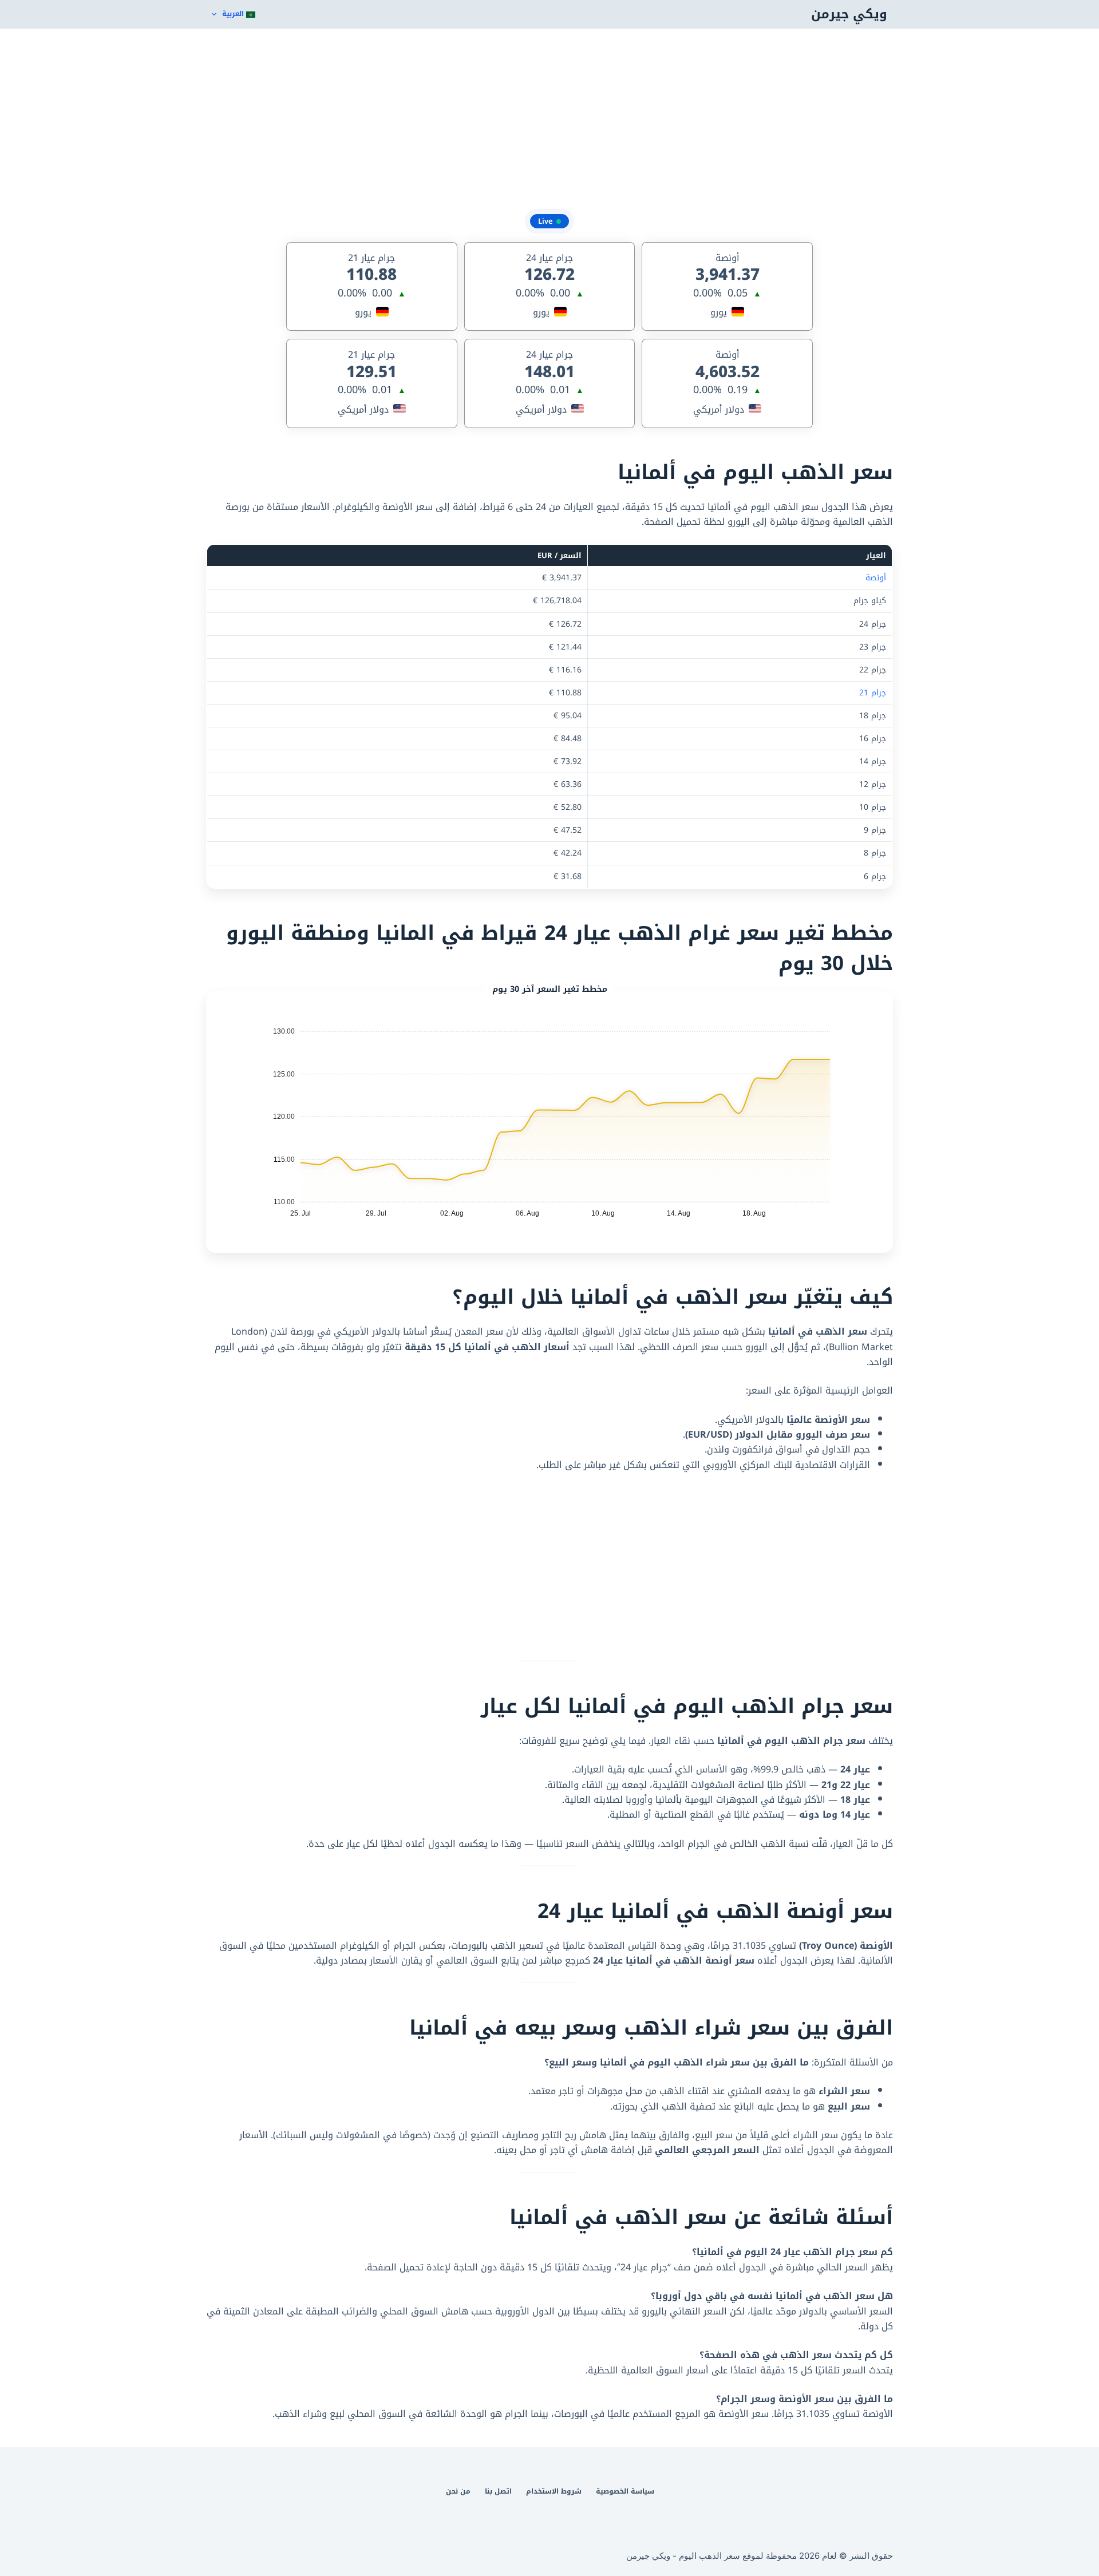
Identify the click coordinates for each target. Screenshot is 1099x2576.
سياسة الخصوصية (625, 2492)
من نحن (458, 2492)
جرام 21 (873, 693)
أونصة (876, 578)
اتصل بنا (498, 2492)
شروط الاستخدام (554, 2492)
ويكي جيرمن (849, 14)
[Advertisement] (549, 120)
